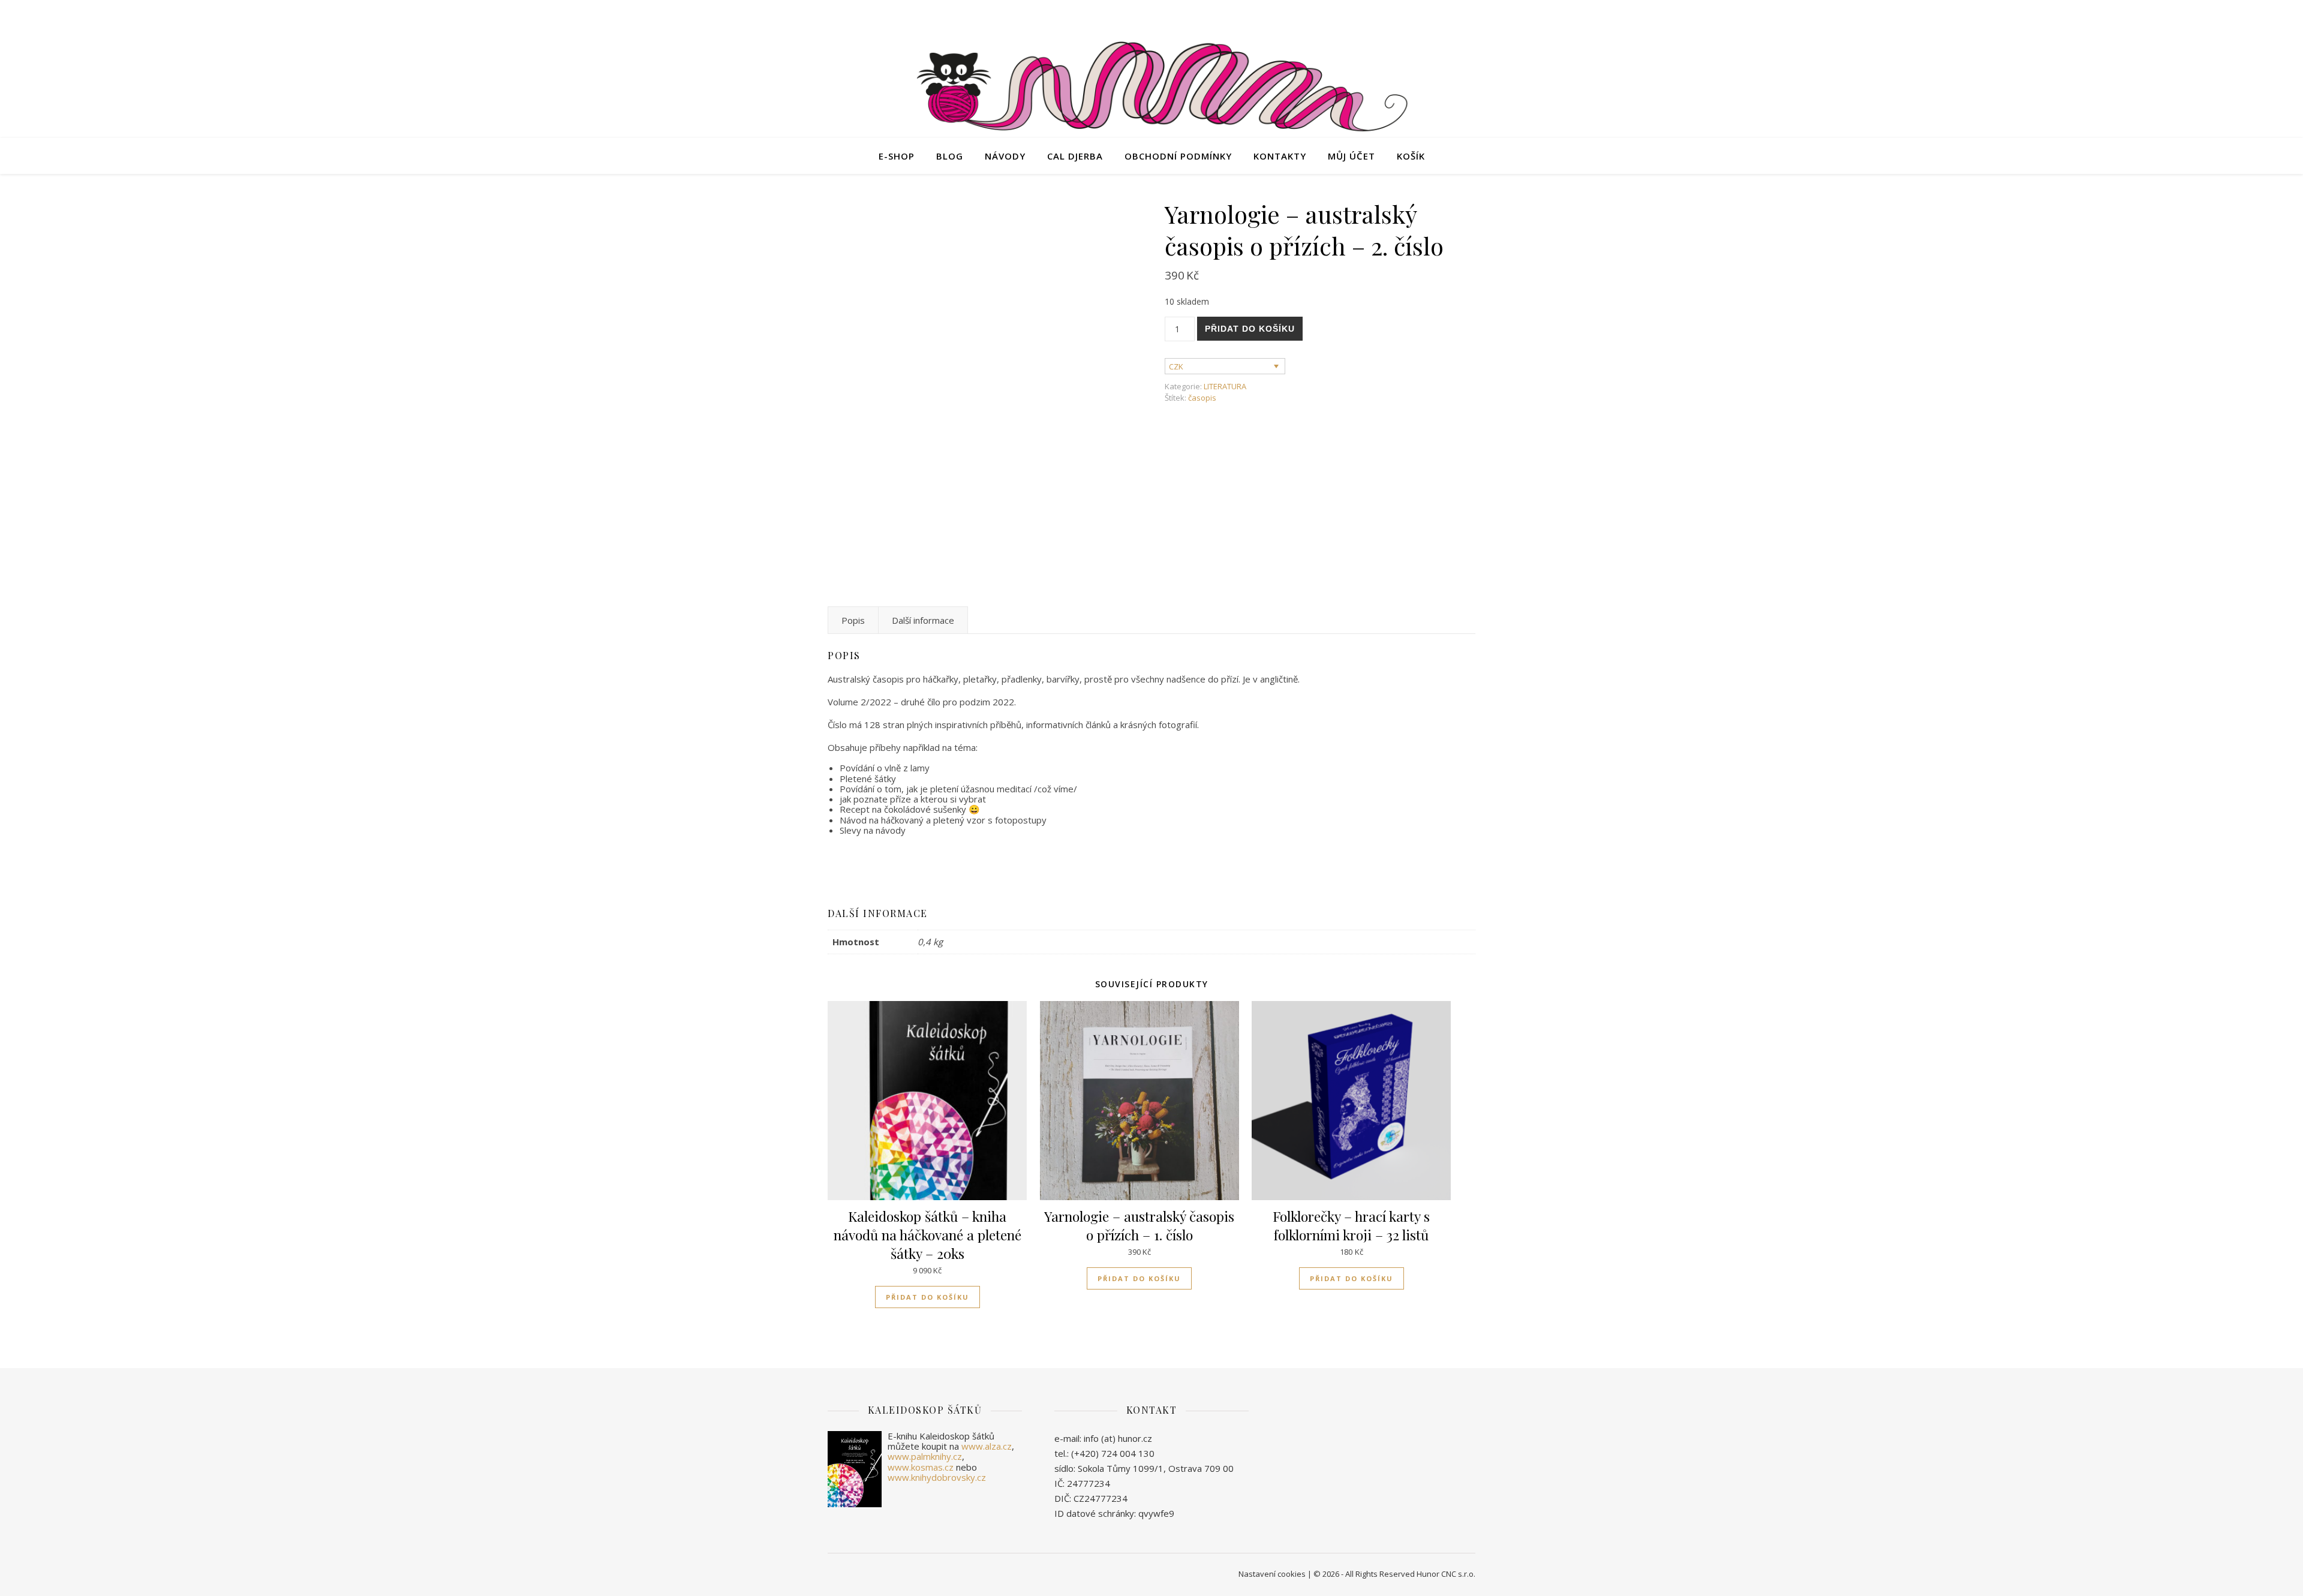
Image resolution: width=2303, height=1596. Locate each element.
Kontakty (1280, 156)
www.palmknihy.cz (925, 1456)
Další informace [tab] (923, 620)
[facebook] (1423, 15)
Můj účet (1352, 156)
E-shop (897, 156)
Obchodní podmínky (1178, 156)
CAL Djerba (1075, 156)
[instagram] (1456, 15)
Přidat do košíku (1250, 329)
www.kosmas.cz (921, 1467)
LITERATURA (1225, 386)
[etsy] (1440, 15)
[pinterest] (1472, 15)
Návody (1005, 156)
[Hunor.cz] (1151, 89)
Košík (1411, 156)
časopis (1202, 398)
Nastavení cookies (1272, 1574)
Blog (950, 156)
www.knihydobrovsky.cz (937, 1477)
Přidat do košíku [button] (927, 1297)
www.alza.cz (987, 1446)
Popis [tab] (853, 620)
